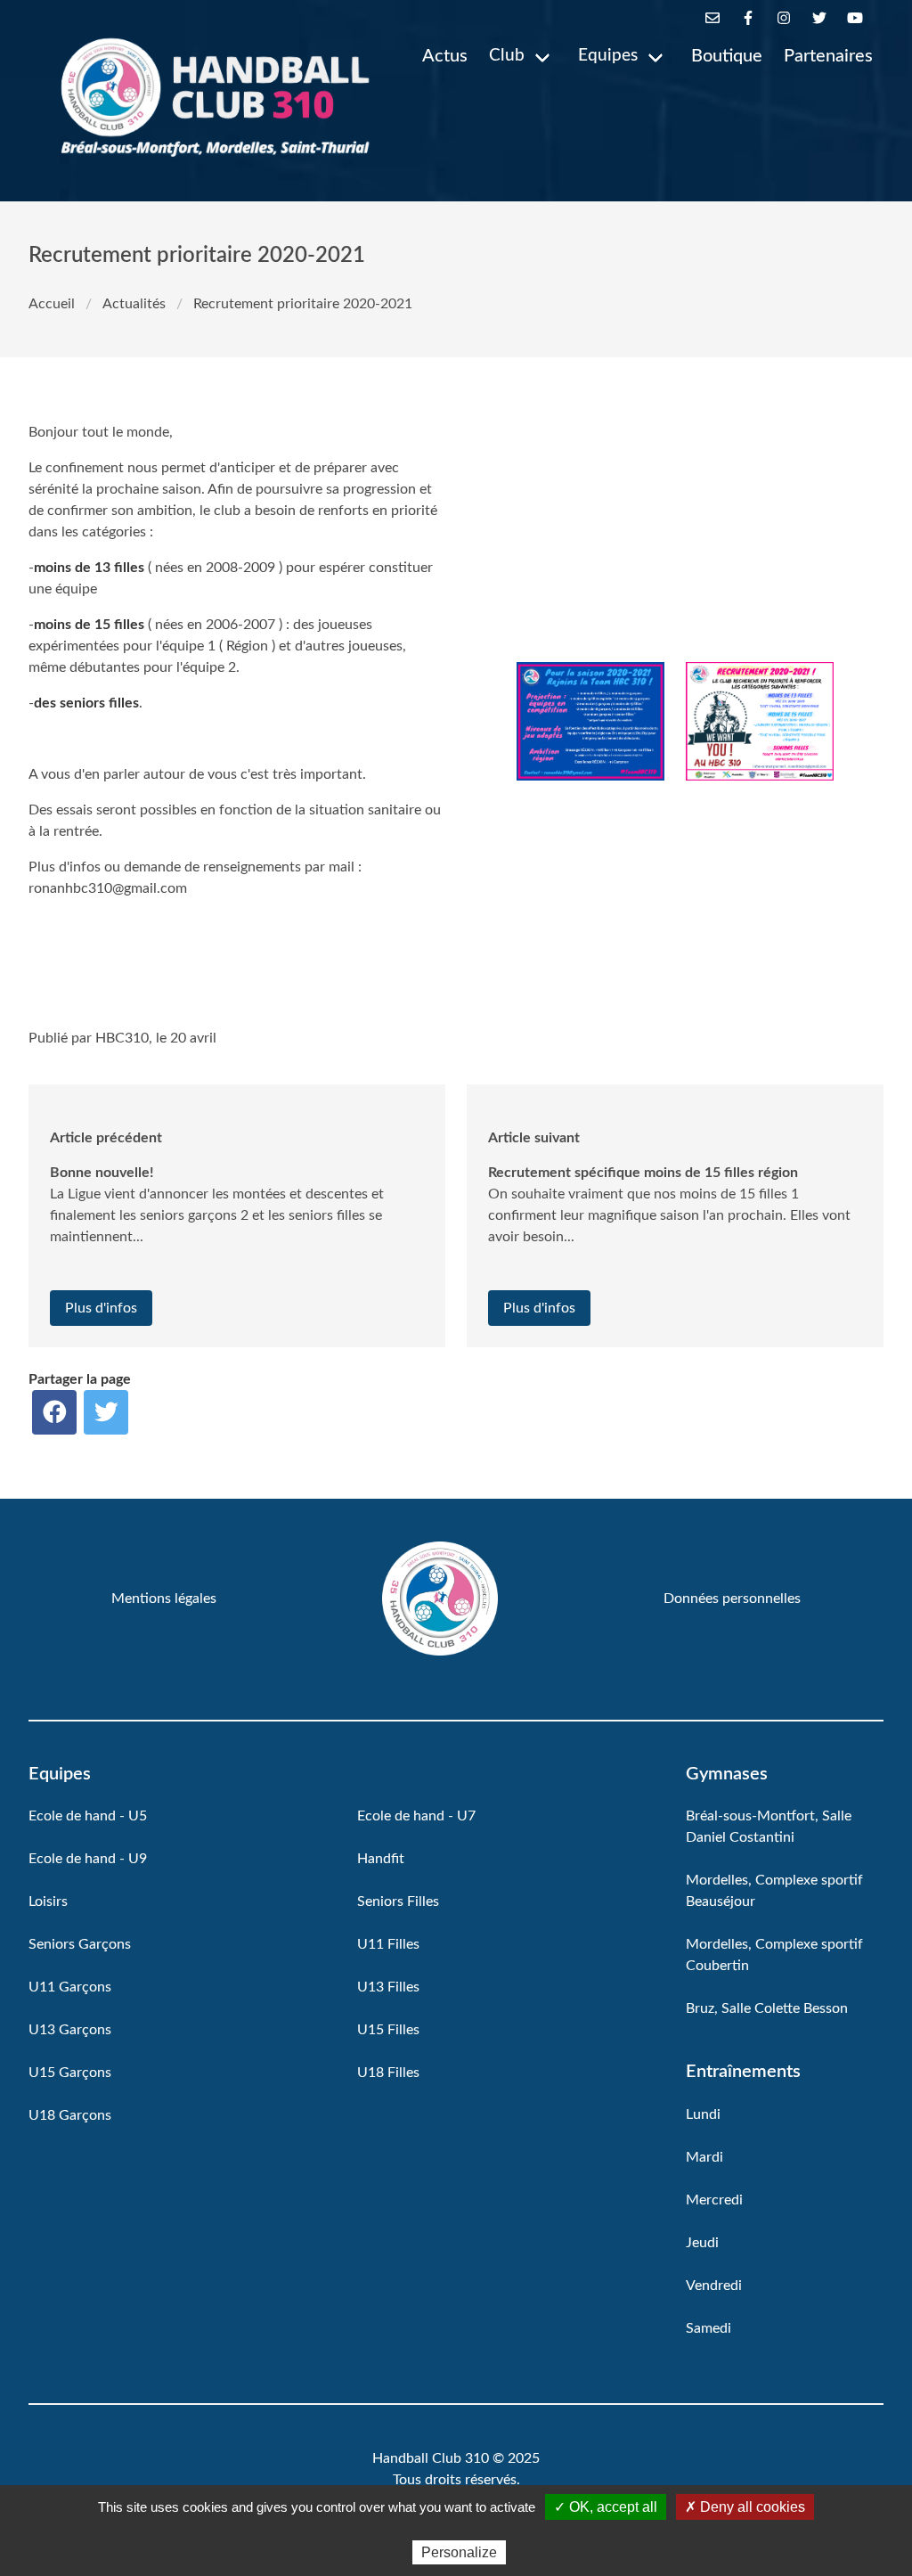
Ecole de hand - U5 (88, 1816)
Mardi (704, 2157)
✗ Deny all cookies (745, 2507)
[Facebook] (748, 18)
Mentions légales (164, 1599)
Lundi (703, 2114)
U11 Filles (388, 1944)
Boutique (727, 56)
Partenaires (828, 56)
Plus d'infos (101, 1308)
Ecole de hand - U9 (88, 1859)
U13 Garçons (70, 2030)
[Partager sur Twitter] (106, 1412)
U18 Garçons (70, 2115)
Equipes (608, 56)
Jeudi (702, 2243)
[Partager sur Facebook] (54, 1412)
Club (507, 56)
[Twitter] (819, 18)
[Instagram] (784, 18)
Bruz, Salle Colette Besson (767, 2008)
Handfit (381, 1859)
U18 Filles (388, 2073)
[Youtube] (855, 18)
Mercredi (714, 2200)
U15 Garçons (70, 2073)
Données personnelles (732, 1599)
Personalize (459, 2552)
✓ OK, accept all (606, 2507)
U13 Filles (388, 1987)
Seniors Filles (398, 1901)
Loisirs (48, 1901)
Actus (445, 56)
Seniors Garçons (80, 1944)
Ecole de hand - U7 (416, 1816)
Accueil (52, 304)
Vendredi (714, 2286)
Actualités (134, 304)
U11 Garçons (70, 1987)
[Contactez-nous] (712, 18)
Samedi (708, 2328)
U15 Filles (388, 2030)
